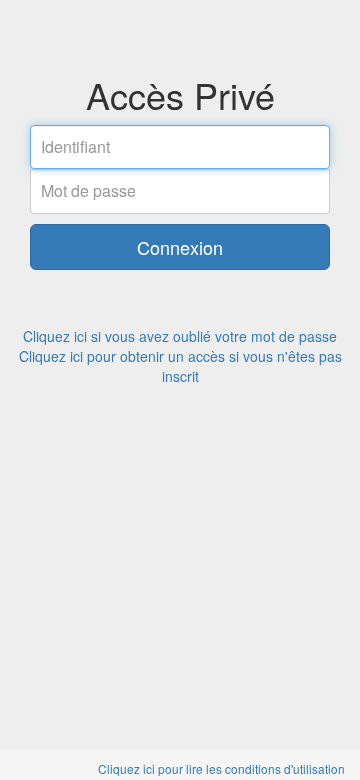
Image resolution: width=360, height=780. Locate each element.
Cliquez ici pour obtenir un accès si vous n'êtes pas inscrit (180, 366)
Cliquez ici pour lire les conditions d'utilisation (221, 768)
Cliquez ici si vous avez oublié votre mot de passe (180, 336)
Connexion (180, 247)
